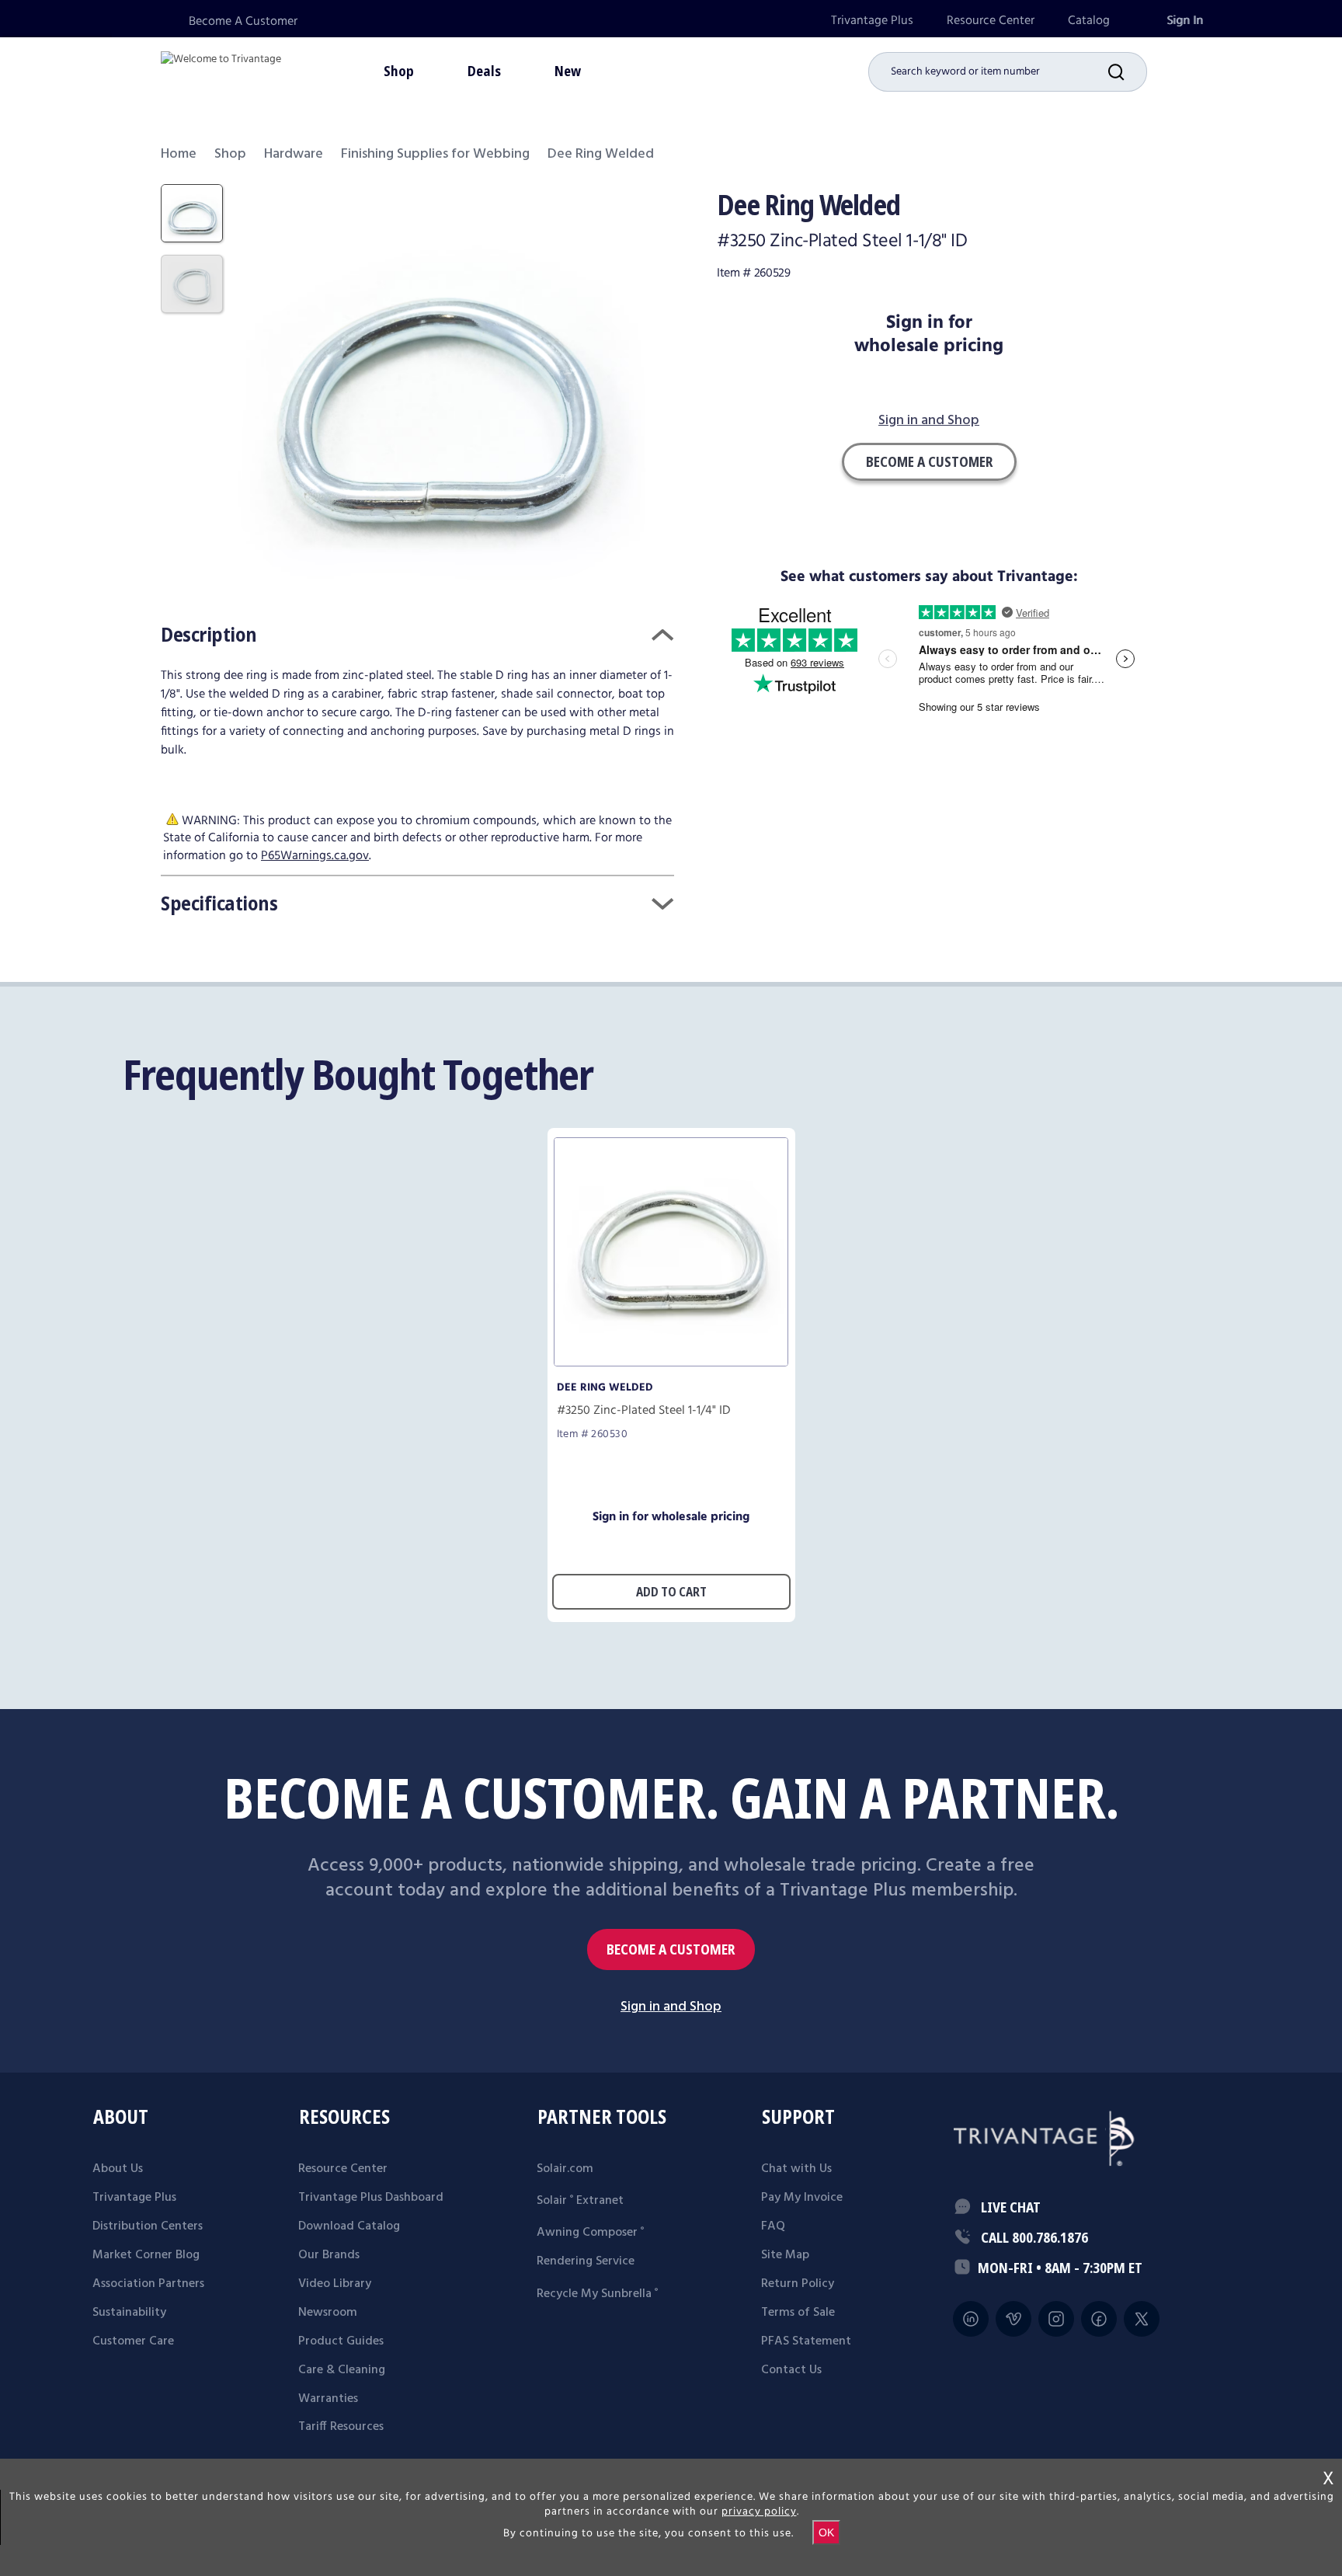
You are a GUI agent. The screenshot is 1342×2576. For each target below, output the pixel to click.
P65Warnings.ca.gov (315, 856)
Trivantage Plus (872, 21)
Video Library (335, 2284)
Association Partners (148, 2284)
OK (826, 2532)
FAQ (773, 2226)
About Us (118, 2169)
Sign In (1185, 21)
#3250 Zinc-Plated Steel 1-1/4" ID (644, 1411)
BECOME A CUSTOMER (671, 1949)
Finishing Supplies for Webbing (435, 154)
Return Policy (798, 2284)
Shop (230, 154)
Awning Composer (590, 2233)
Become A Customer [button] (929, 461)
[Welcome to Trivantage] (221, 70)
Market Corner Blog (146, 2255)
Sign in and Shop (929, 421)
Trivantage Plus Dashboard (371, 2198)
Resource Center (991, 21)
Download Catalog (349, 2226)
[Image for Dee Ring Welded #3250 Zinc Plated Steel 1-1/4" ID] (671, 1362)
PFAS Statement (806, 2341)
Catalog (1089, 21)
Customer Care (133, 2341)
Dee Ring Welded (605, 1387)
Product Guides (341, 2341)
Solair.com (565, 2169)
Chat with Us (796, 2169)
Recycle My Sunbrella (597, 2294)
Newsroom (328, 2313)
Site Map (785, 2255)
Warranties (328, 2399)
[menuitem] (872, 21)
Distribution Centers (148, 2226)
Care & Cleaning (342, 2370)
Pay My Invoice (802, 2198)
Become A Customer (243, 21)
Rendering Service (586, 2261)
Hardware (294, 154)
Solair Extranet (580, 2201)
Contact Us (791, 2370)
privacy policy (759, 2512)
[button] (1128, 72)
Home (179, 154)
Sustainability (129, 2313)
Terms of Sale (798, 2313)
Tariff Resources (341, 2427)
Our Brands (329, 2255)
